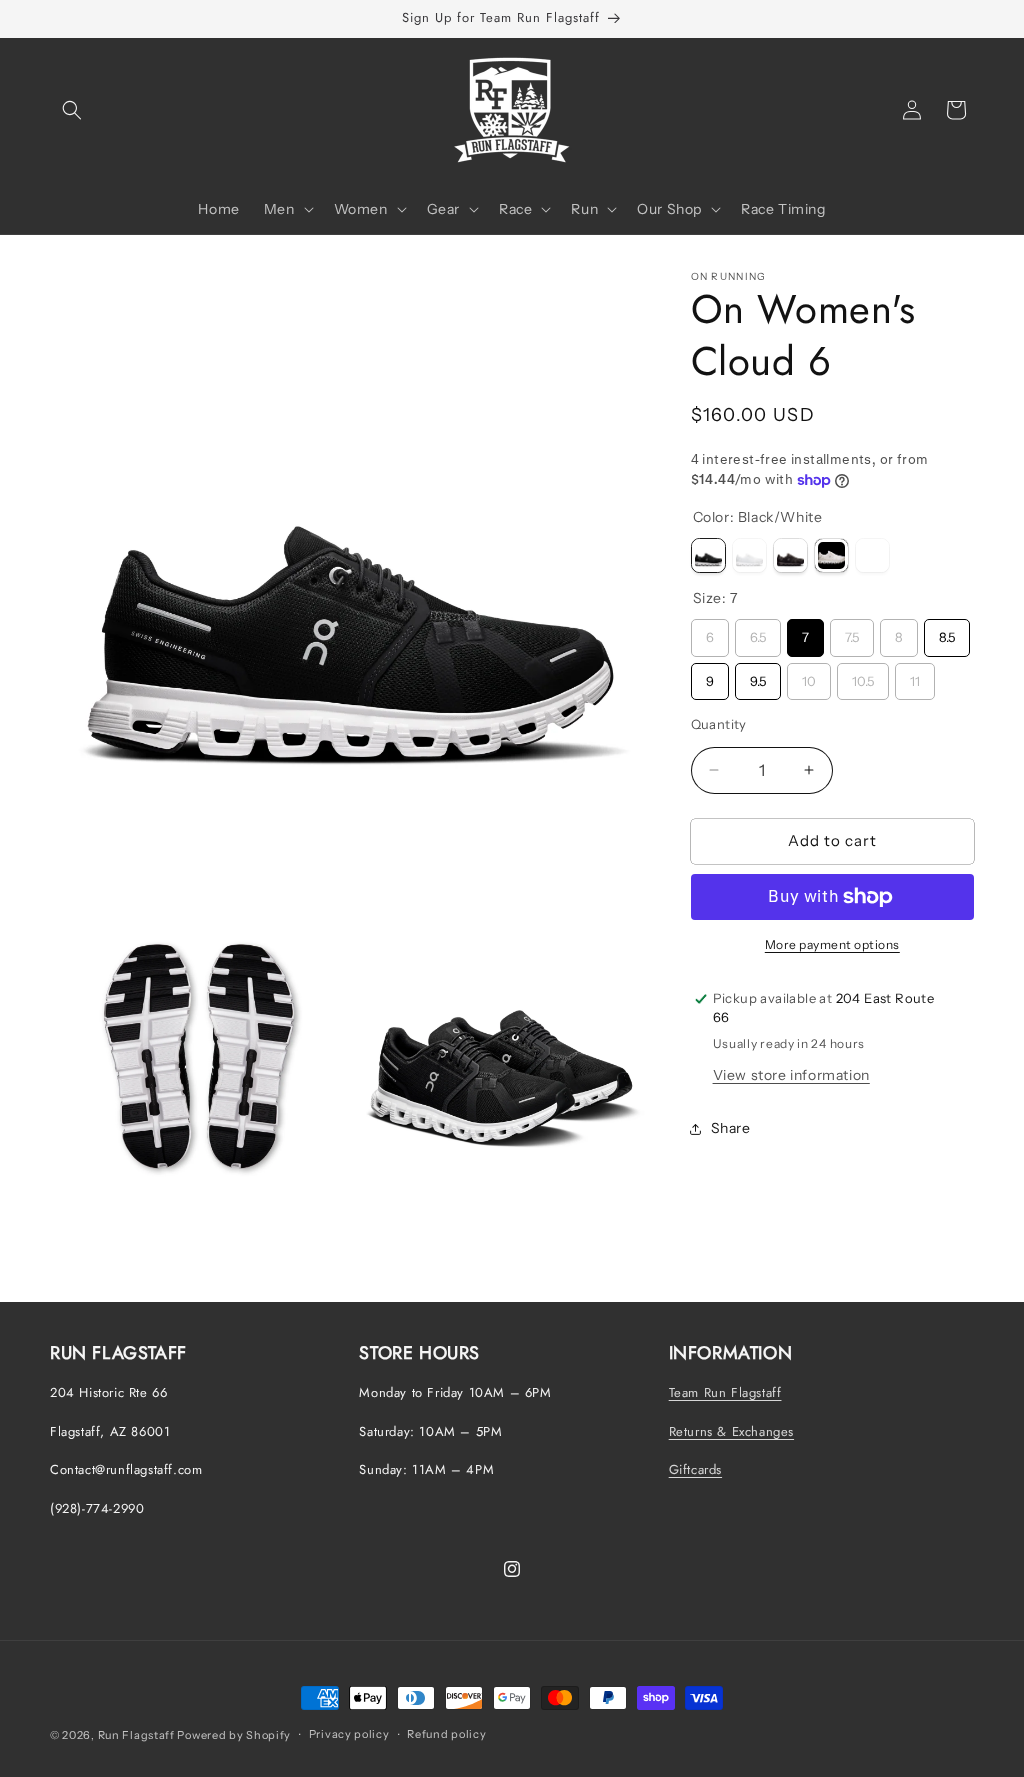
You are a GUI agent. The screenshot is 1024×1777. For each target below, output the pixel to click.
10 (809, 676)
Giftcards (695, 1469)
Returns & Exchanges (731, 1431)
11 (915, 676)
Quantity (719, 724)
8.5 (947, 632)
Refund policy (446, 1734)
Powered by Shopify (234, 1735)
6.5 (758, 632)
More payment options (832, 944)
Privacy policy (349, 1734)
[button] (72, 110)
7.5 (852, 632)
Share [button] (731, 1128)
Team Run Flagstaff (725, 1392)
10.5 (863, 676)
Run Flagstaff (136, 1735)
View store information (791, 1075)
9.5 (757, 676)
